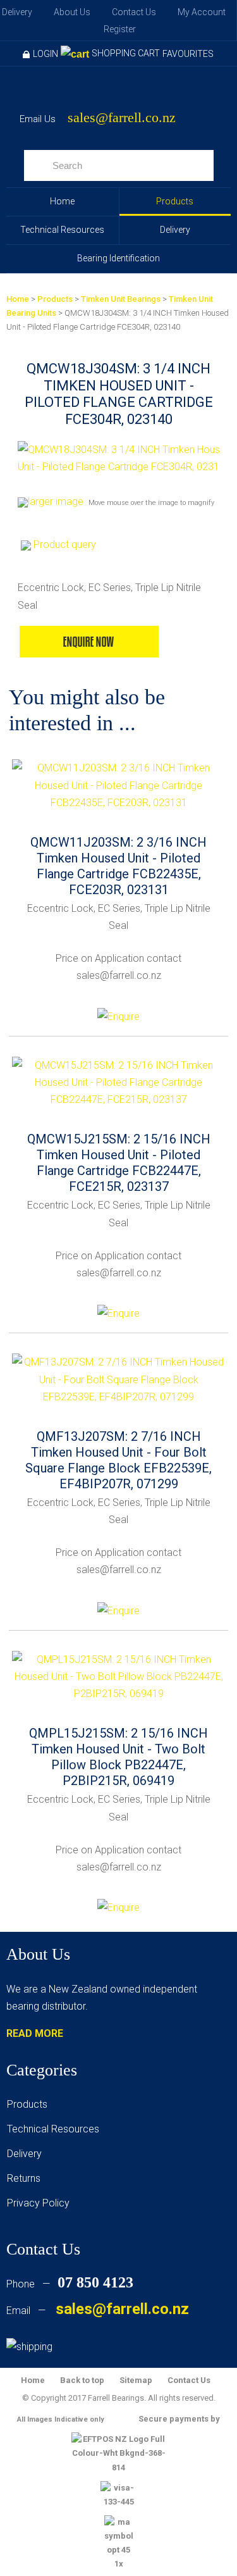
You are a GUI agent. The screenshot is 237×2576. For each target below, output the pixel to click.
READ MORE (35, 2033)
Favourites (188, 54)
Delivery (17, 12)
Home (62, 201)
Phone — (70, 2284)
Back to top (82, 2380)
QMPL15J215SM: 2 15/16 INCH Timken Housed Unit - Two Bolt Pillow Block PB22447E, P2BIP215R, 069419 (118, 1757)
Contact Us (134, 12)
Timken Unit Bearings (121, 299)
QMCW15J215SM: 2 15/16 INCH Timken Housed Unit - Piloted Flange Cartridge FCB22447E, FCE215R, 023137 (119, 1163)
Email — (98, 2311)
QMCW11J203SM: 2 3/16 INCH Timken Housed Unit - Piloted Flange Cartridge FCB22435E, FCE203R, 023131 (118, 866)
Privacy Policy (38, 2203)
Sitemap (136, 2380)
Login (46, 54)
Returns (24, 2178)
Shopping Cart (126, 53)
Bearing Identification (118, 258)
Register (120, 29)
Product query (65, 544)
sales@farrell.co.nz (122, 118)
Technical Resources (62, 230)
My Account (202, 12)
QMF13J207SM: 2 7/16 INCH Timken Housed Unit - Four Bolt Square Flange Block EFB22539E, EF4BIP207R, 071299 (118, 1460)
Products (175, 201)
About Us (72, 12)
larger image (56, 501)
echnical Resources (56, 2129)
